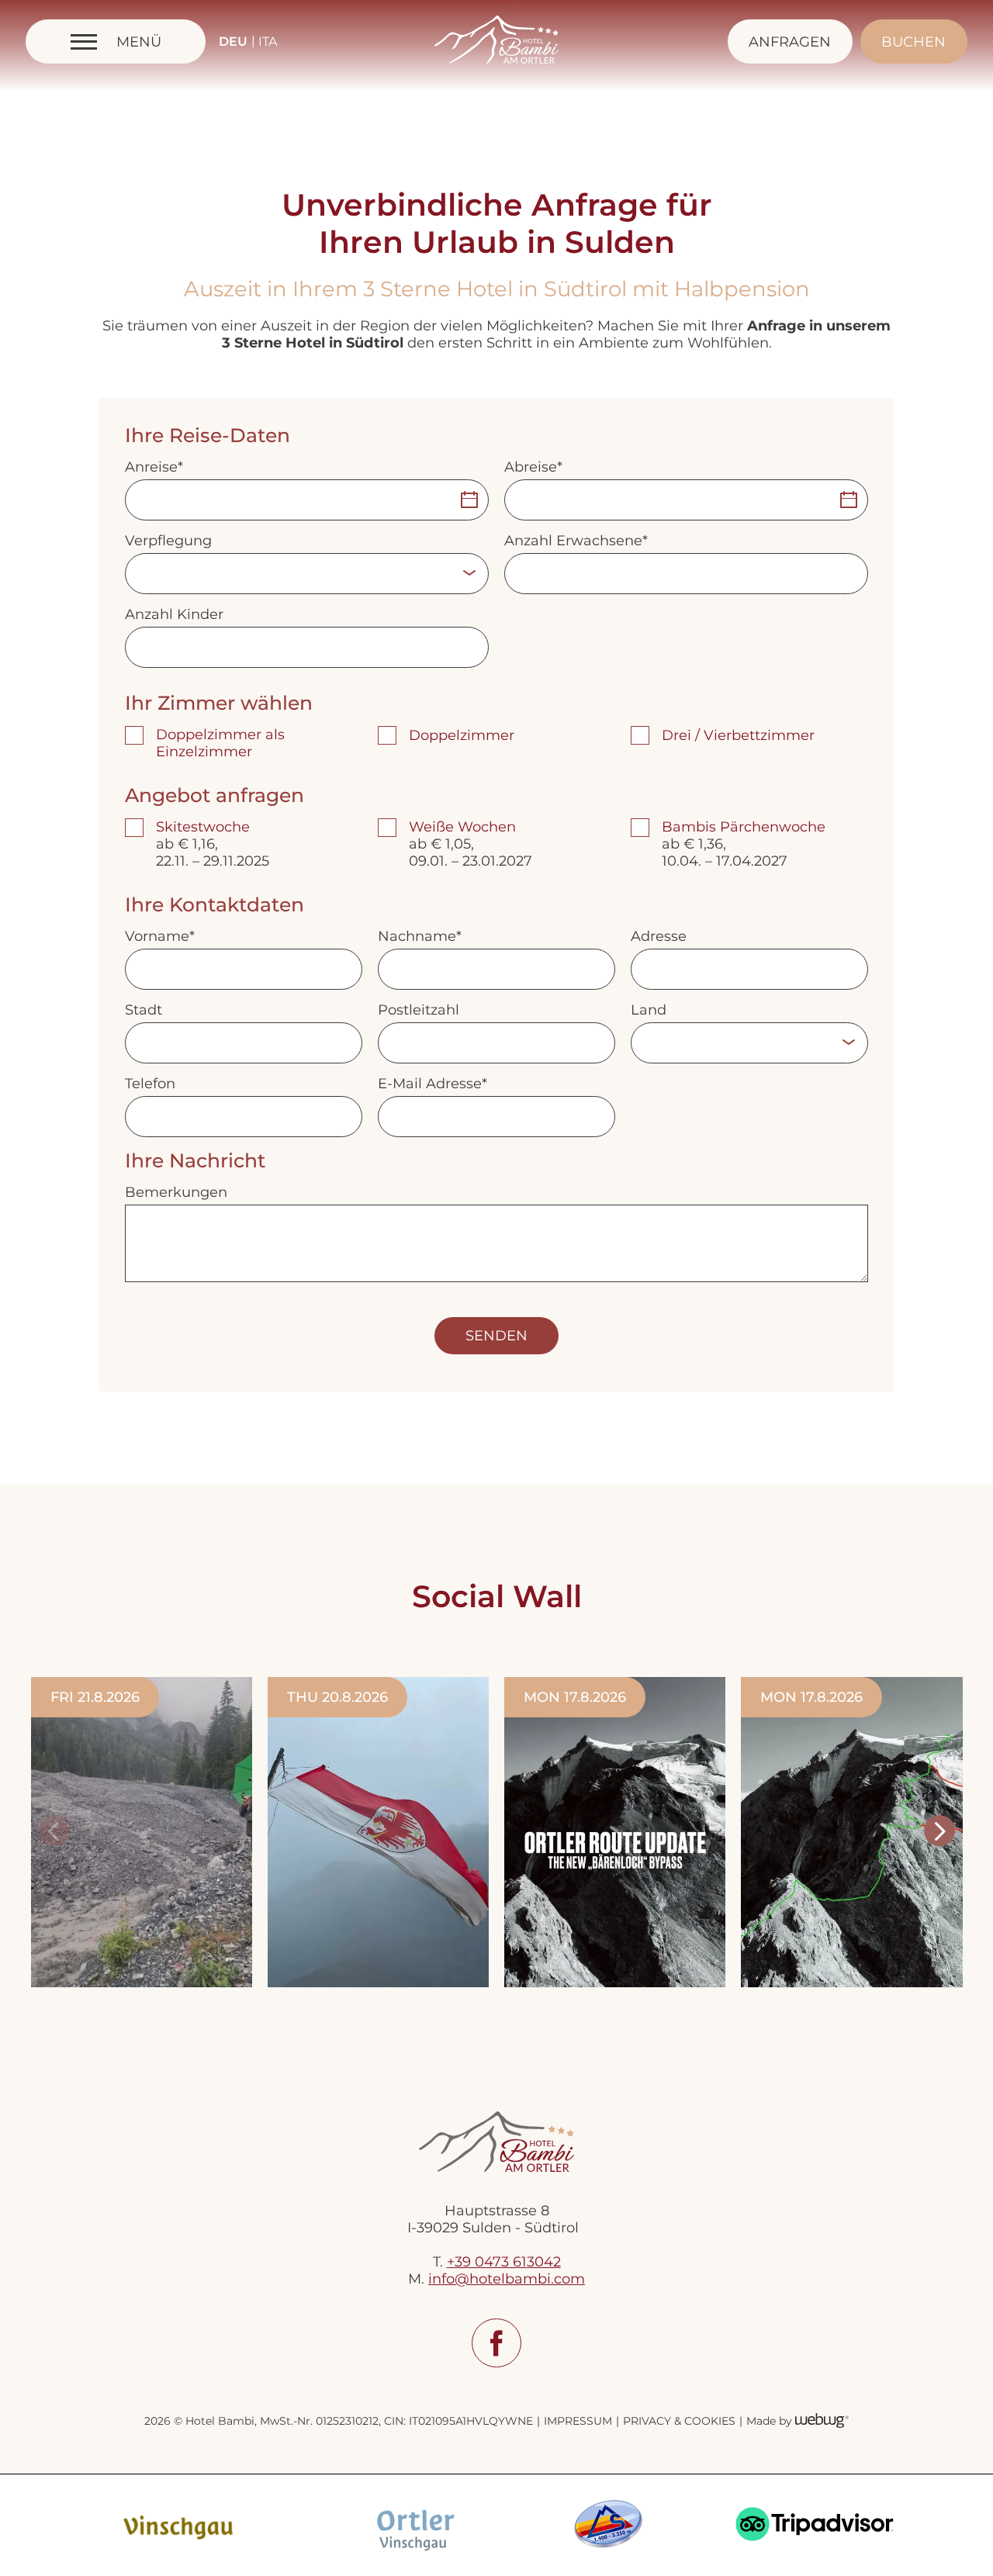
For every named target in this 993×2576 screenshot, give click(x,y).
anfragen (790, 42)
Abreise (531, 467)
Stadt (144, 1010)
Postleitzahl (419, 1010)
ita (268, 41)
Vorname (157, 936)
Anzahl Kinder (174, 614)
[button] (54, 1831)
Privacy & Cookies (679, 2421)
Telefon (150, 1084)
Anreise (151, 467)
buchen (913, 42)
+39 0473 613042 (504, 2262)
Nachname (417, 936)
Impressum (578, 2421)
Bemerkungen (176, 1192)
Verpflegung (168, 541)
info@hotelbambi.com (507, 2279)
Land (649, 1010)
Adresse (659, 936)
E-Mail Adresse (430, 1084)
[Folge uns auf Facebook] (496, 2343)
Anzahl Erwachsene (573, 541)
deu (233, 41)
